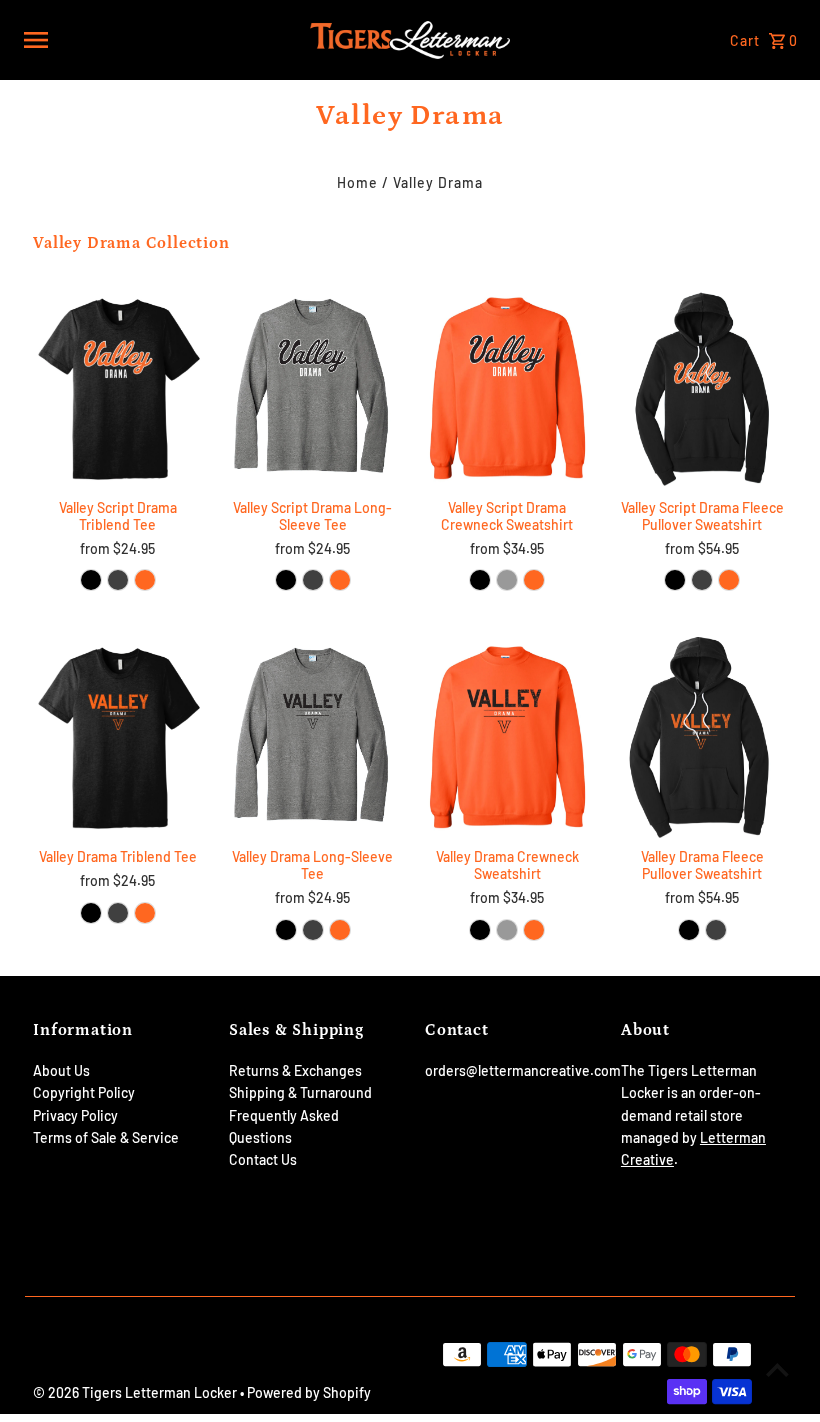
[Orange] (340, 580)
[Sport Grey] (507, 580)
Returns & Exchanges (295, 1070)
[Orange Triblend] (145, 580)
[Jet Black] (286, 580)
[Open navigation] (160, 40)
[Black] (675, 580)
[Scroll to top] (777, 1369)
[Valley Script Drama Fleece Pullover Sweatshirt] (702, 388)
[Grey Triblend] (118, 580)
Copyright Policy (84, 1092)
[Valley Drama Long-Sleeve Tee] (313, 738)
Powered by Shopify (309, 1392)
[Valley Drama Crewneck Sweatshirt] (507, 738)
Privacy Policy (75, 1115)
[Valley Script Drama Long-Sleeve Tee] (313, 388)
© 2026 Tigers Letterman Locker (136, 1392)
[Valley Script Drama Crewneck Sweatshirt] (507, 388)
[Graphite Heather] (313, 580)
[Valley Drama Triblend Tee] (118, 737)
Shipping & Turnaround (300, 1092)
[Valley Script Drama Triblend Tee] (118, 387)
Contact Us (263, 1159)
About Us (61, 1070)
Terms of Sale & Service (106, 1137)
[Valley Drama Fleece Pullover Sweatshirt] (702, 738)
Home (357, 182)
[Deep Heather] (702, 580)
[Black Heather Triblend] (91, 580)
